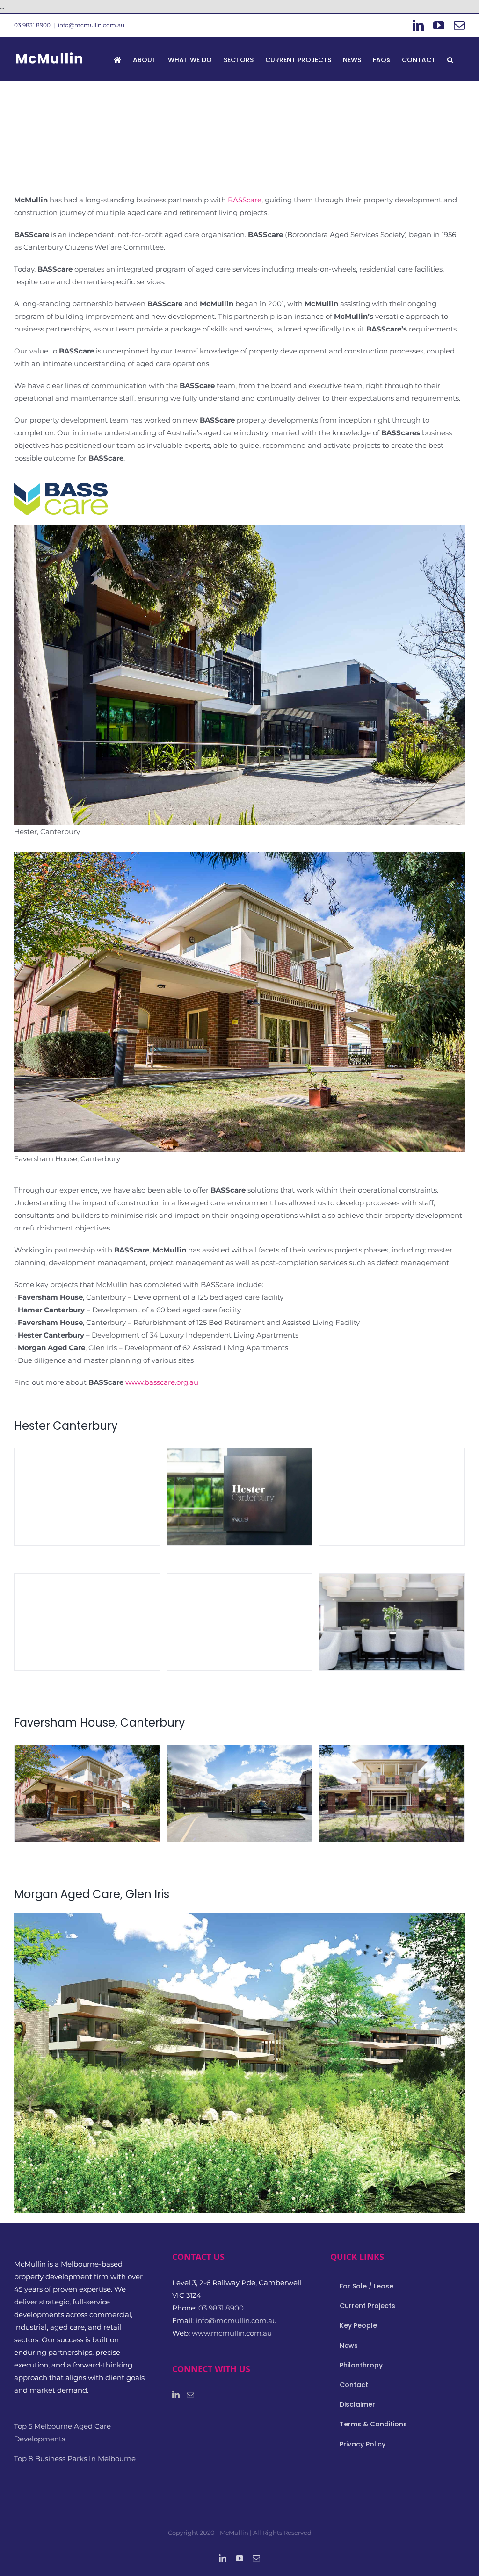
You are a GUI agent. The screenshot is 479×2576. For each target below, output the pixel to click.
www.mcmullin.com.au (232, 2333)
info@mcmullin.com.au (91, 25)
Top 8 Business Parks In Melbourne (75, 2458)
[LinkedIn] (176, 2395)
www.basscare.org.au (162, 1382)
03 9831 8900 (32, 25)
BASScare (245, 200)
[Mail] (190, 2395)
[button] (450, 59)
